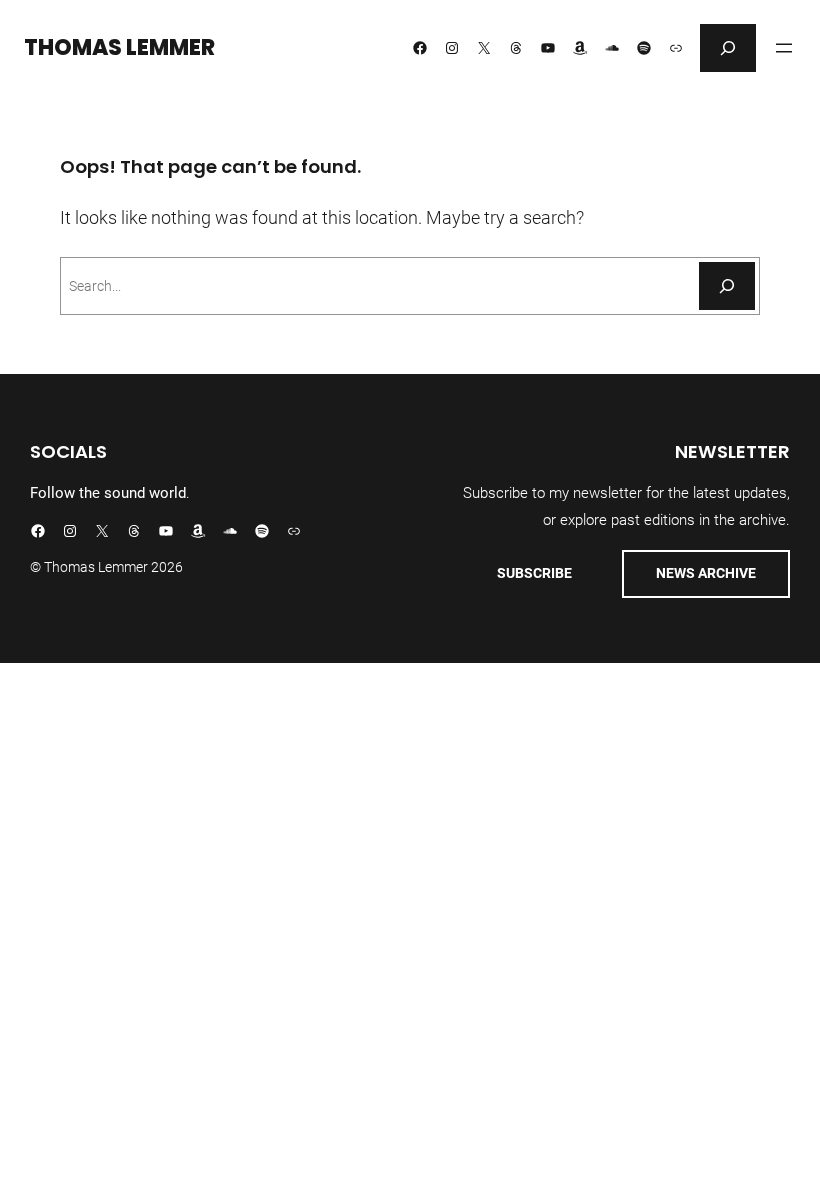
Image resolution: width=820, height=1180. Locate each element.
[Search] (727, 286)
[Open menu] (784, 48)
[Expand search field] (728, 48)
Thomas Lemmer (119, 47)
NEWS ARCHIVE (706, 573)
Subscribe (534, 573)
